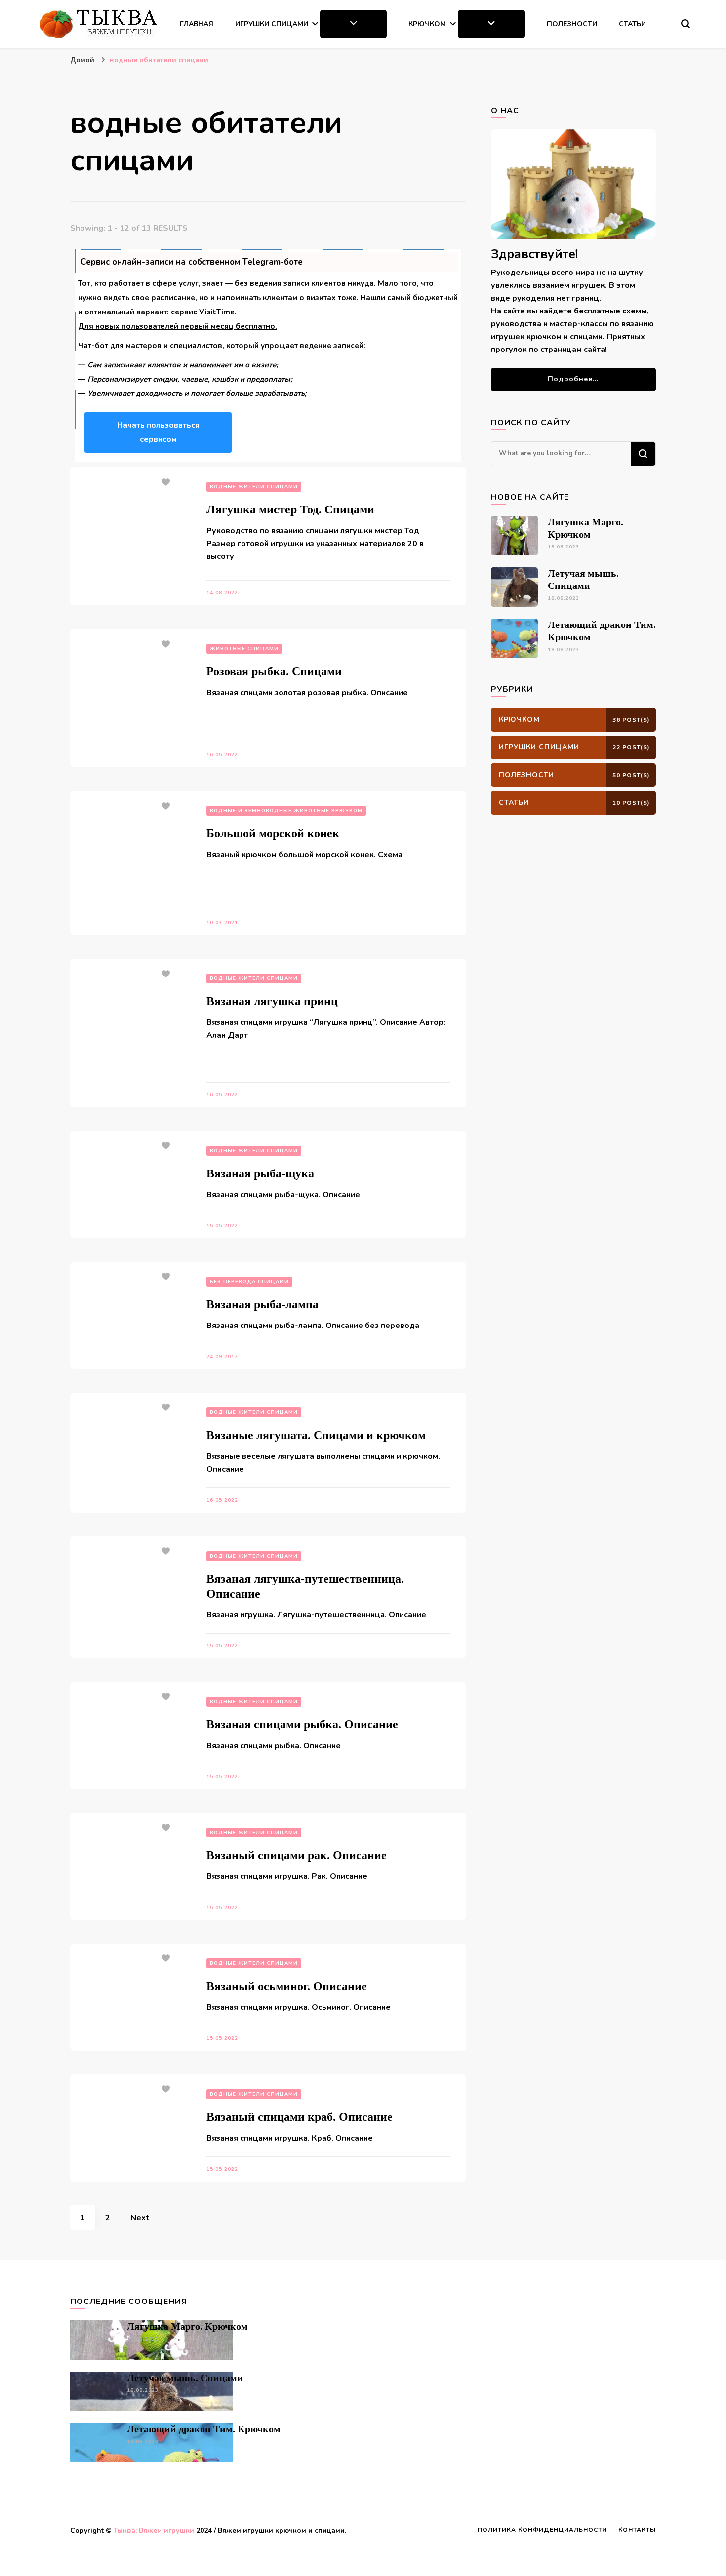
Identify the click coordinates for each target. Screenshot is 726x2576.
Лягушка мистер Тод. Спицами (290, 509)
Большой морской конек (273, 833)
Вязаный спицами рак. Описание (297, 1855)
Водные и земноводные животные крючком (286, 811)
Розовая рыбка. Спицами (274, 671)
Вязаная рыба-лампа (262, 1304)
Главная (197, 24)
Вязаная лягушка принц (272, 1001)
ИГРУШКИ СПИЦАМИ (272, 24)
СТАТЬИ (632, 24)
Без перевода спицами (249, 1282)
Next (140, 2218)
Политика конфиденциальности (542, 2530)
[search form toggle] (686, 24)
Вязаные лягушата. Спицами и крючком (316, 1435)
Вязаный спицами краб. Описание (300, 2117)
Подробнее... (573, 379)
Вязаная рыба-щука (260, 1173)
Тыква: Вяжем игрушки (154, 2530)
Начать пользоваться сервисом (158, 432)
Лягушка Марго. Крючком (187, 2326)
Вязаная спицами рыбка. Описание (302, 1724)
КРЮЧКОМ (427, 24)
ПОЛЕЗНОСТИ (572, 24)
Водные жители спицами (254, 487)
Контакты (637, 2530)
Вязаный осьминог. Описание (287, 1986)
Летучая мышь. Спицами (185, 2378)
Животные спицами (244, 649)
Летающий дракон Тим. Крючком (204, 2429)
